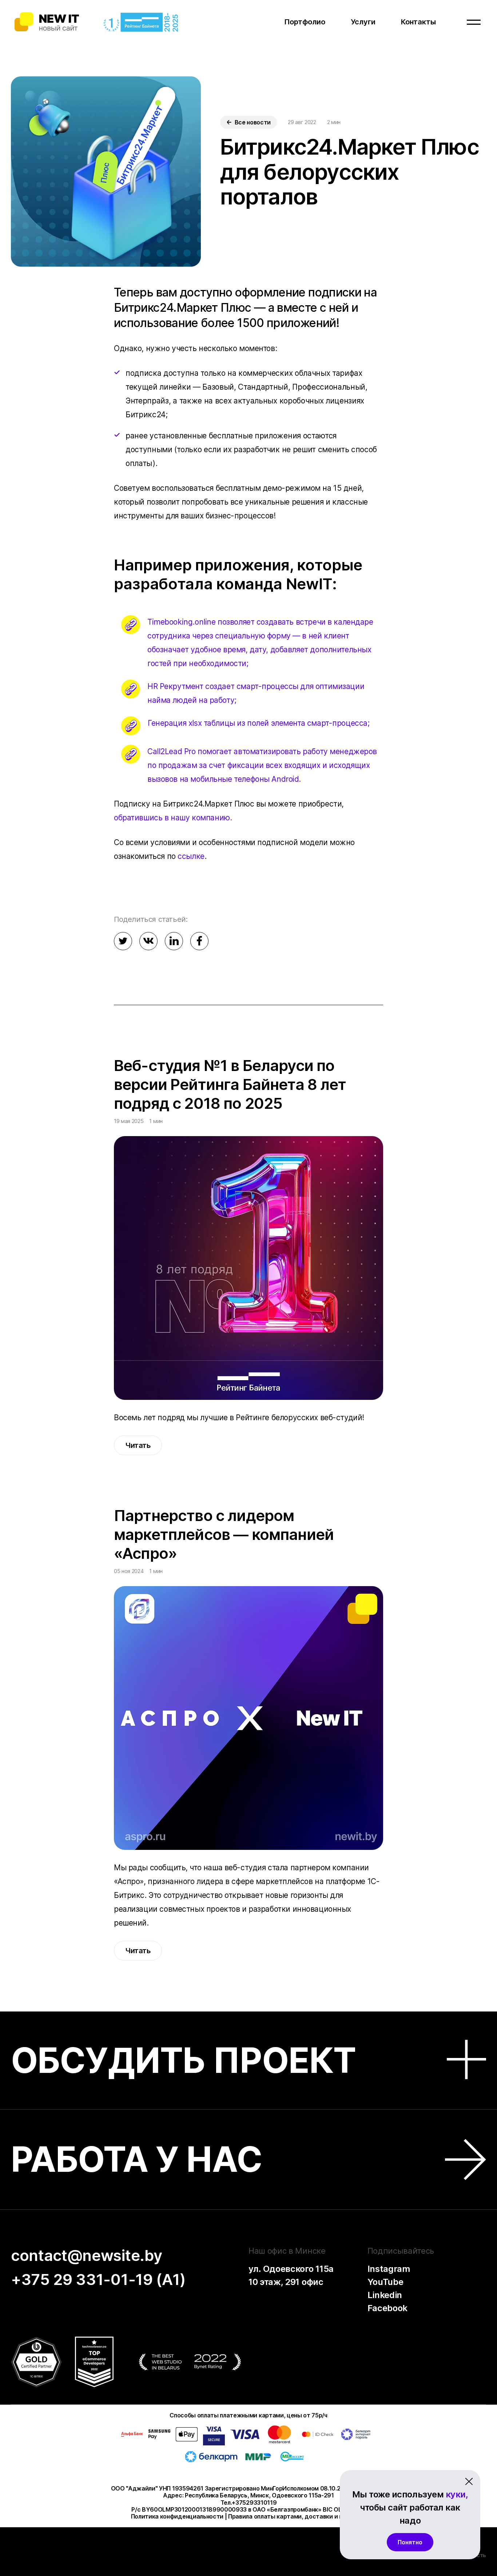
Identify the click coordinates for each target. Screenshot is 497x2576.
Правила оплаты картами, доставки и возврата (297, 2516)
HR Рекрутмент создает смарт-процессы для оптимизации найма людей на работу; (256, 693)
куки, (457, 2494)
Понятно (410, 2542)
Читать (138, 1445)
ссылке (191, 856)
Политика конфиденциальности (177, 2516)
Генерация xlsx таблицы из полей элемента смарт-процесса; (259, 723)
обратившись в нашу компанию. (173, 818)
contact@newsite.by (86, 2255)
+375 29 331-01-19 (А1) (98, 2279)
